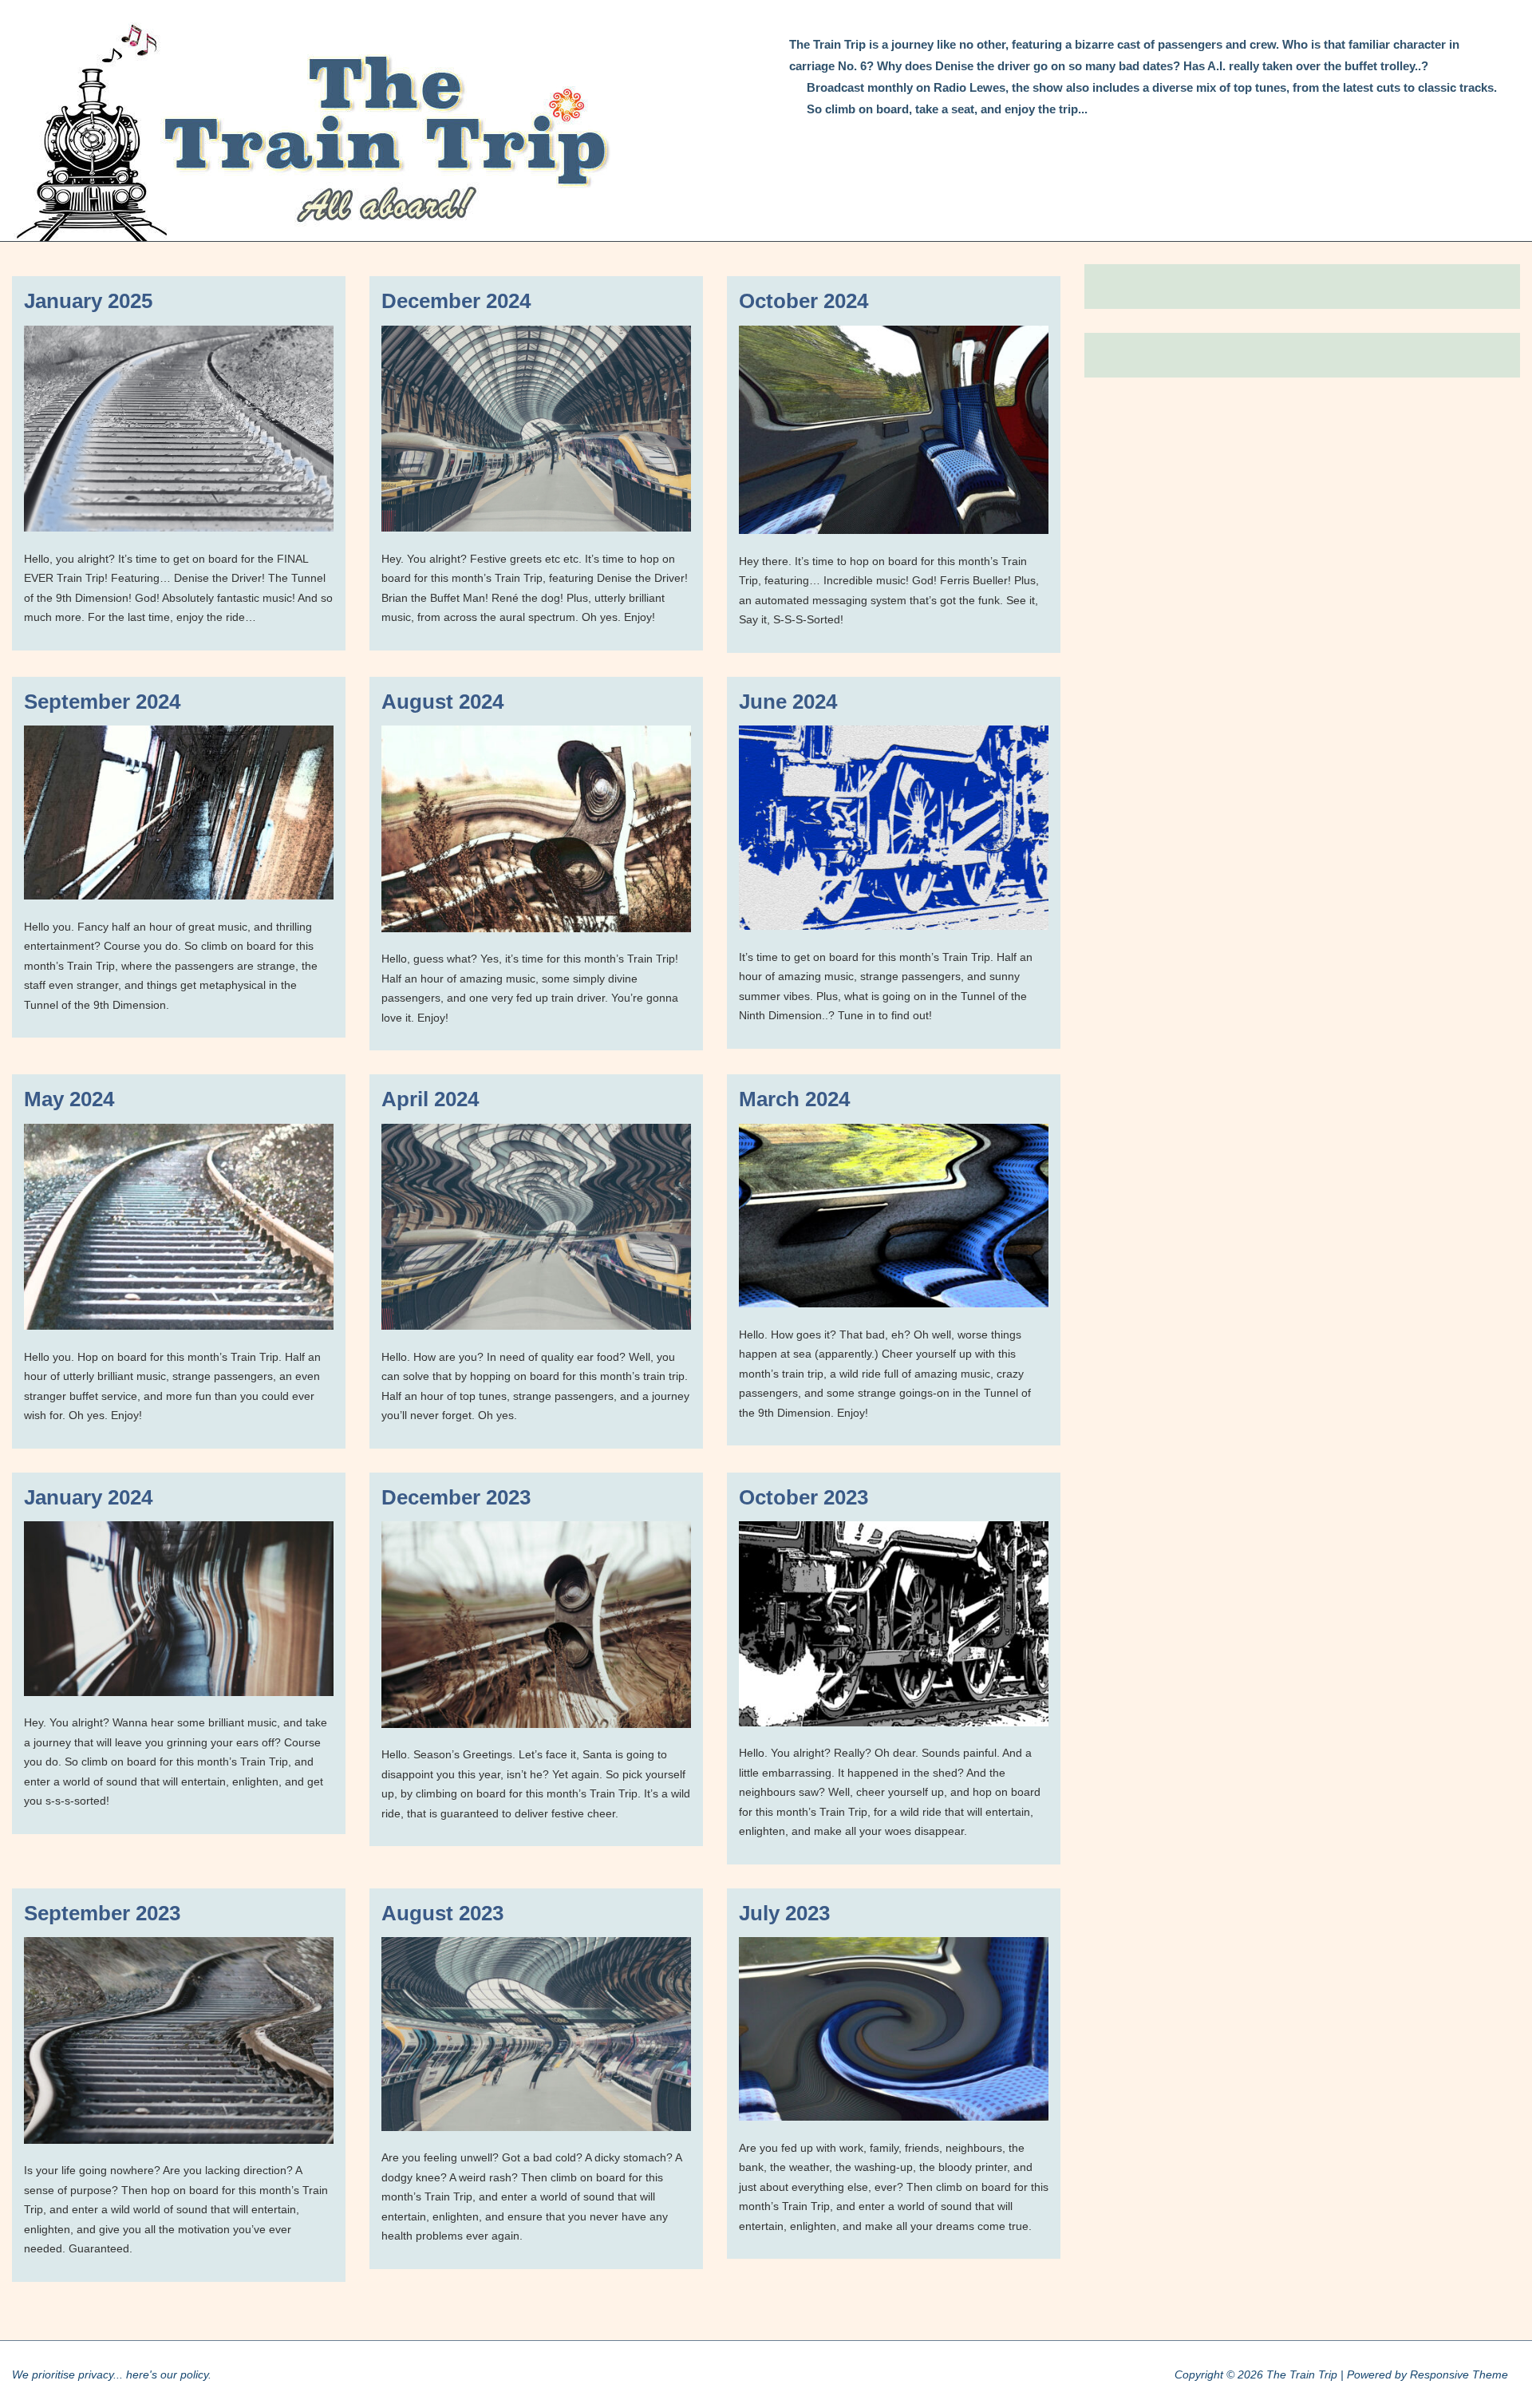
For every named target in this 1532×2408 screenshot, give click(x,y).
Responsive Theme (1459, 2374)
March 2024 (794, 1099)
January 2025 (88, 301)
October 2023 (804, 1497)
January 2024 (88, 1497)
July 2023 (784, 1913)
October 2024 (804, 301)
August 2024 (442, 702)
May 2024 (69, 1099)
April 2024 (430, 1099)
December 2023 (456, 1497)
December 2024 (456, 301)
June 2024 (788, 702)
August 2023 (442, 1913)
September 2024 (102, 702)
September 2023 (102, 1913)
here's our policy (167, 2374)
